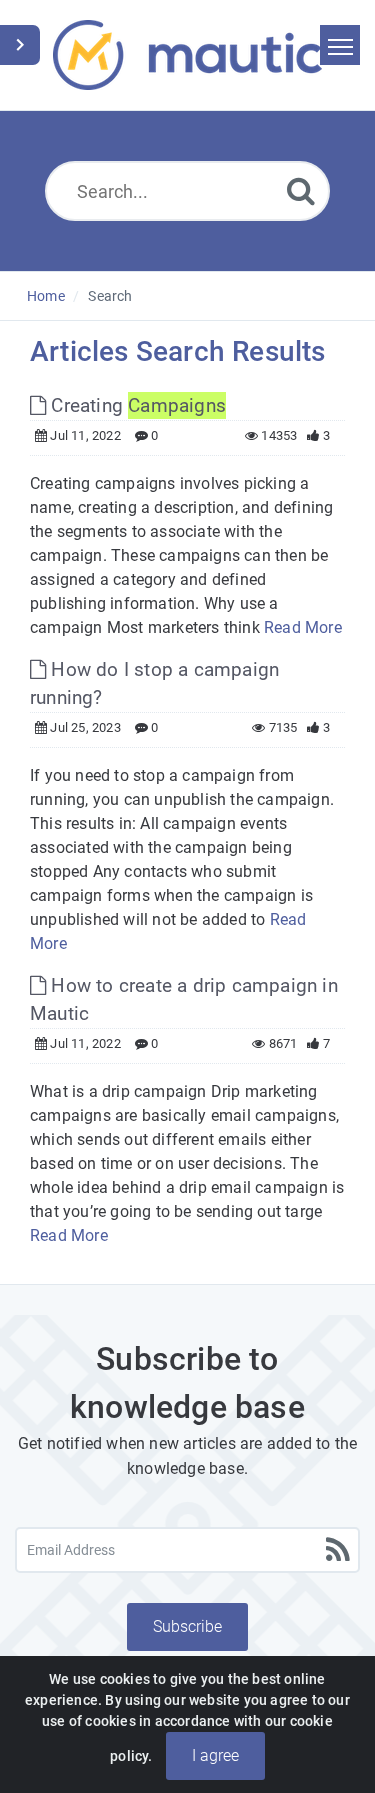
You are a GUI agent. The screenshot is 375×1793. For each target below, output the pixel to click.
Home (46, 296)
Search (110, 296)
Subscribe (187, 1626)
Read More (303, 627)
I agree (215, 1755)
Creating (136, 405)
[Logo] (187, 55)
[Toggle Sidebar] (20, 45)
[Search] (301, 190)
